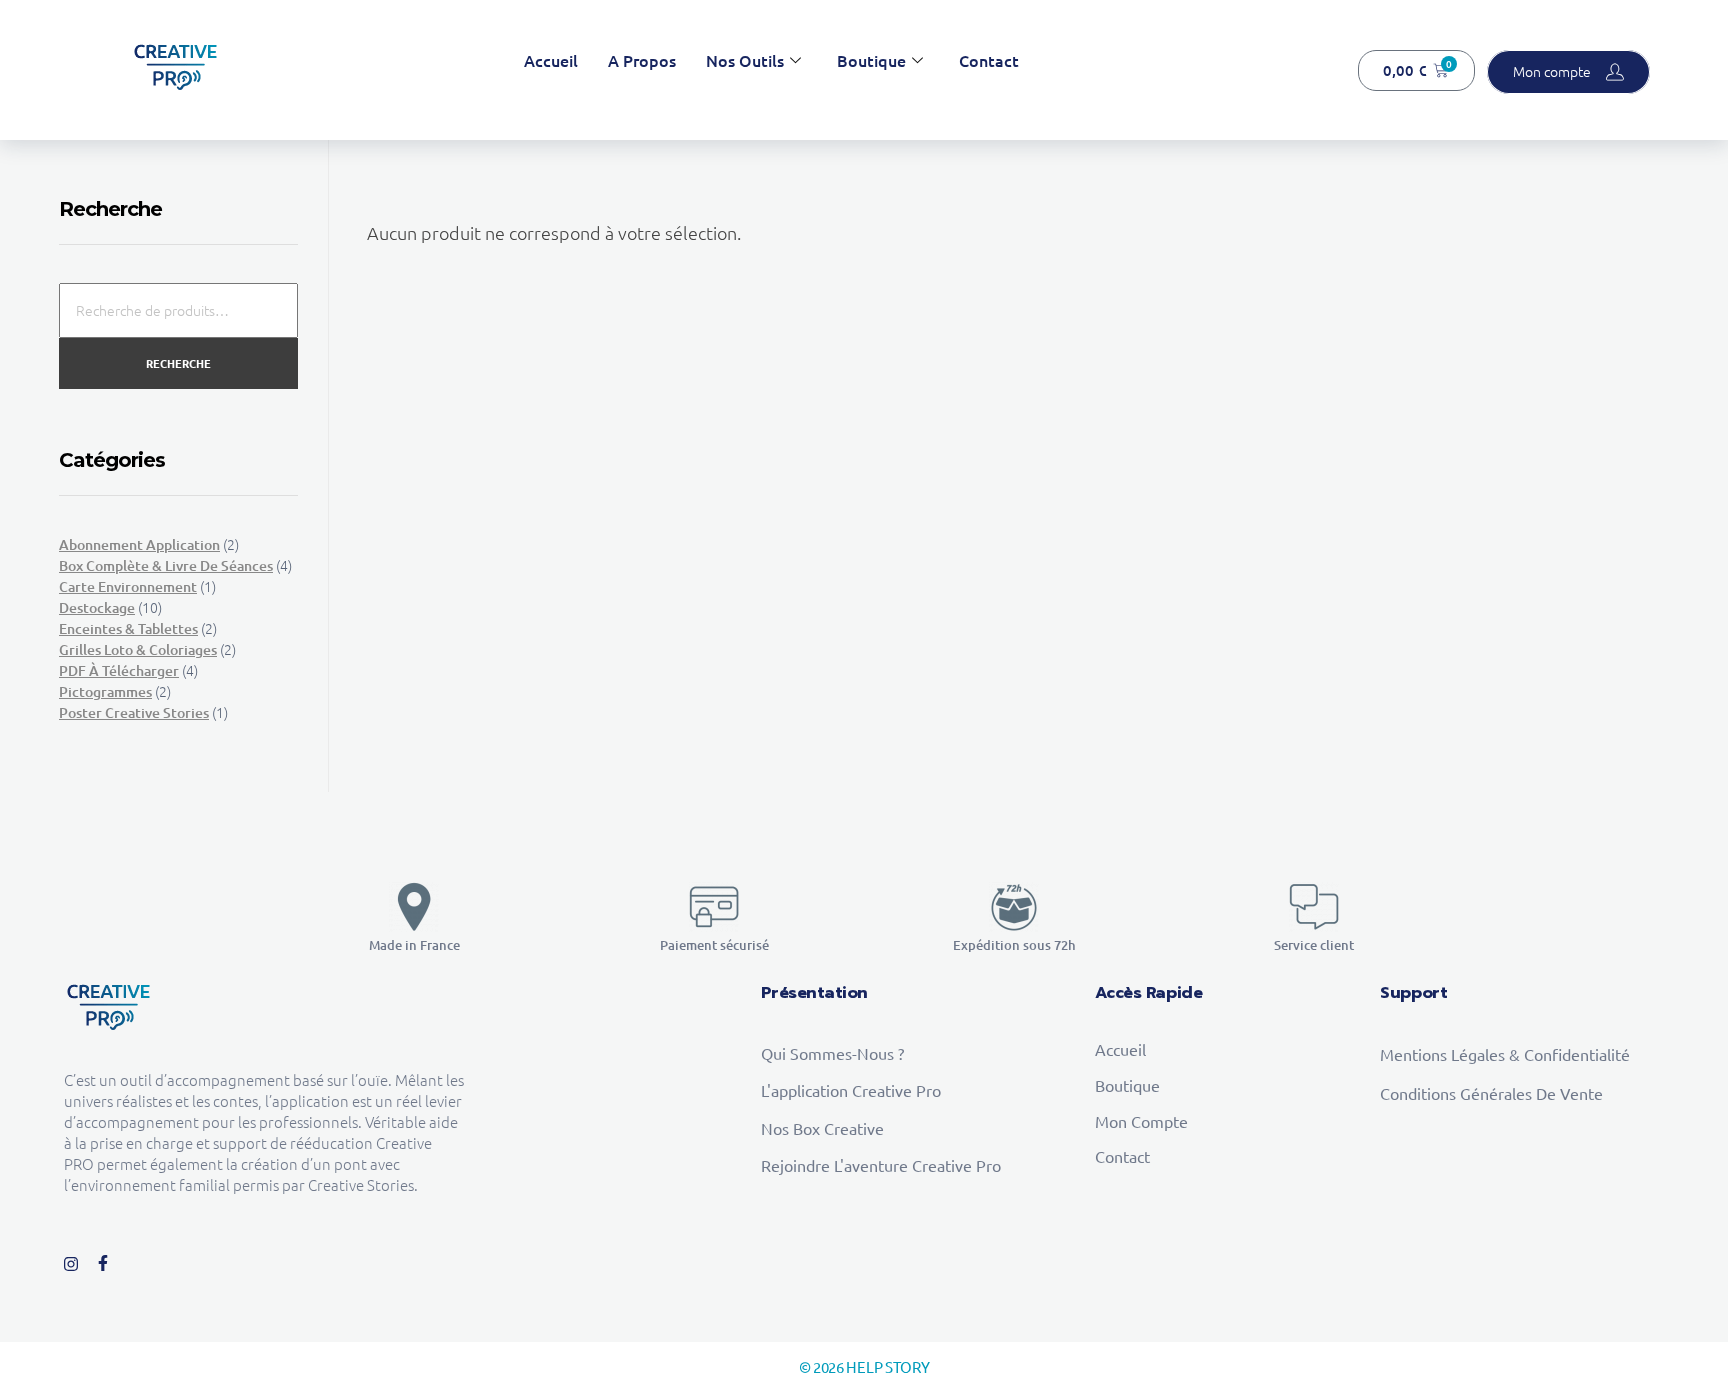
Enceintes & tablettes (128, 628)
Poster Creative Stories (134, 712)
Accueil (551, 60)
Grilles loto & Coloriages (138, 649)
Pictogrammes (105, 691)
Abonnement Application (139, 544)
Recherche (178, 363)
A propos (642, 60)
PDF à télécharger (119, 670)
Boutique (871, 60)
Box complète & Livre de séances (166, 565)
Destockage (97, 607)
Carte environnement (128, 586)
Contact (989, 60)
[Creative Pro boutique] (175, 67)
